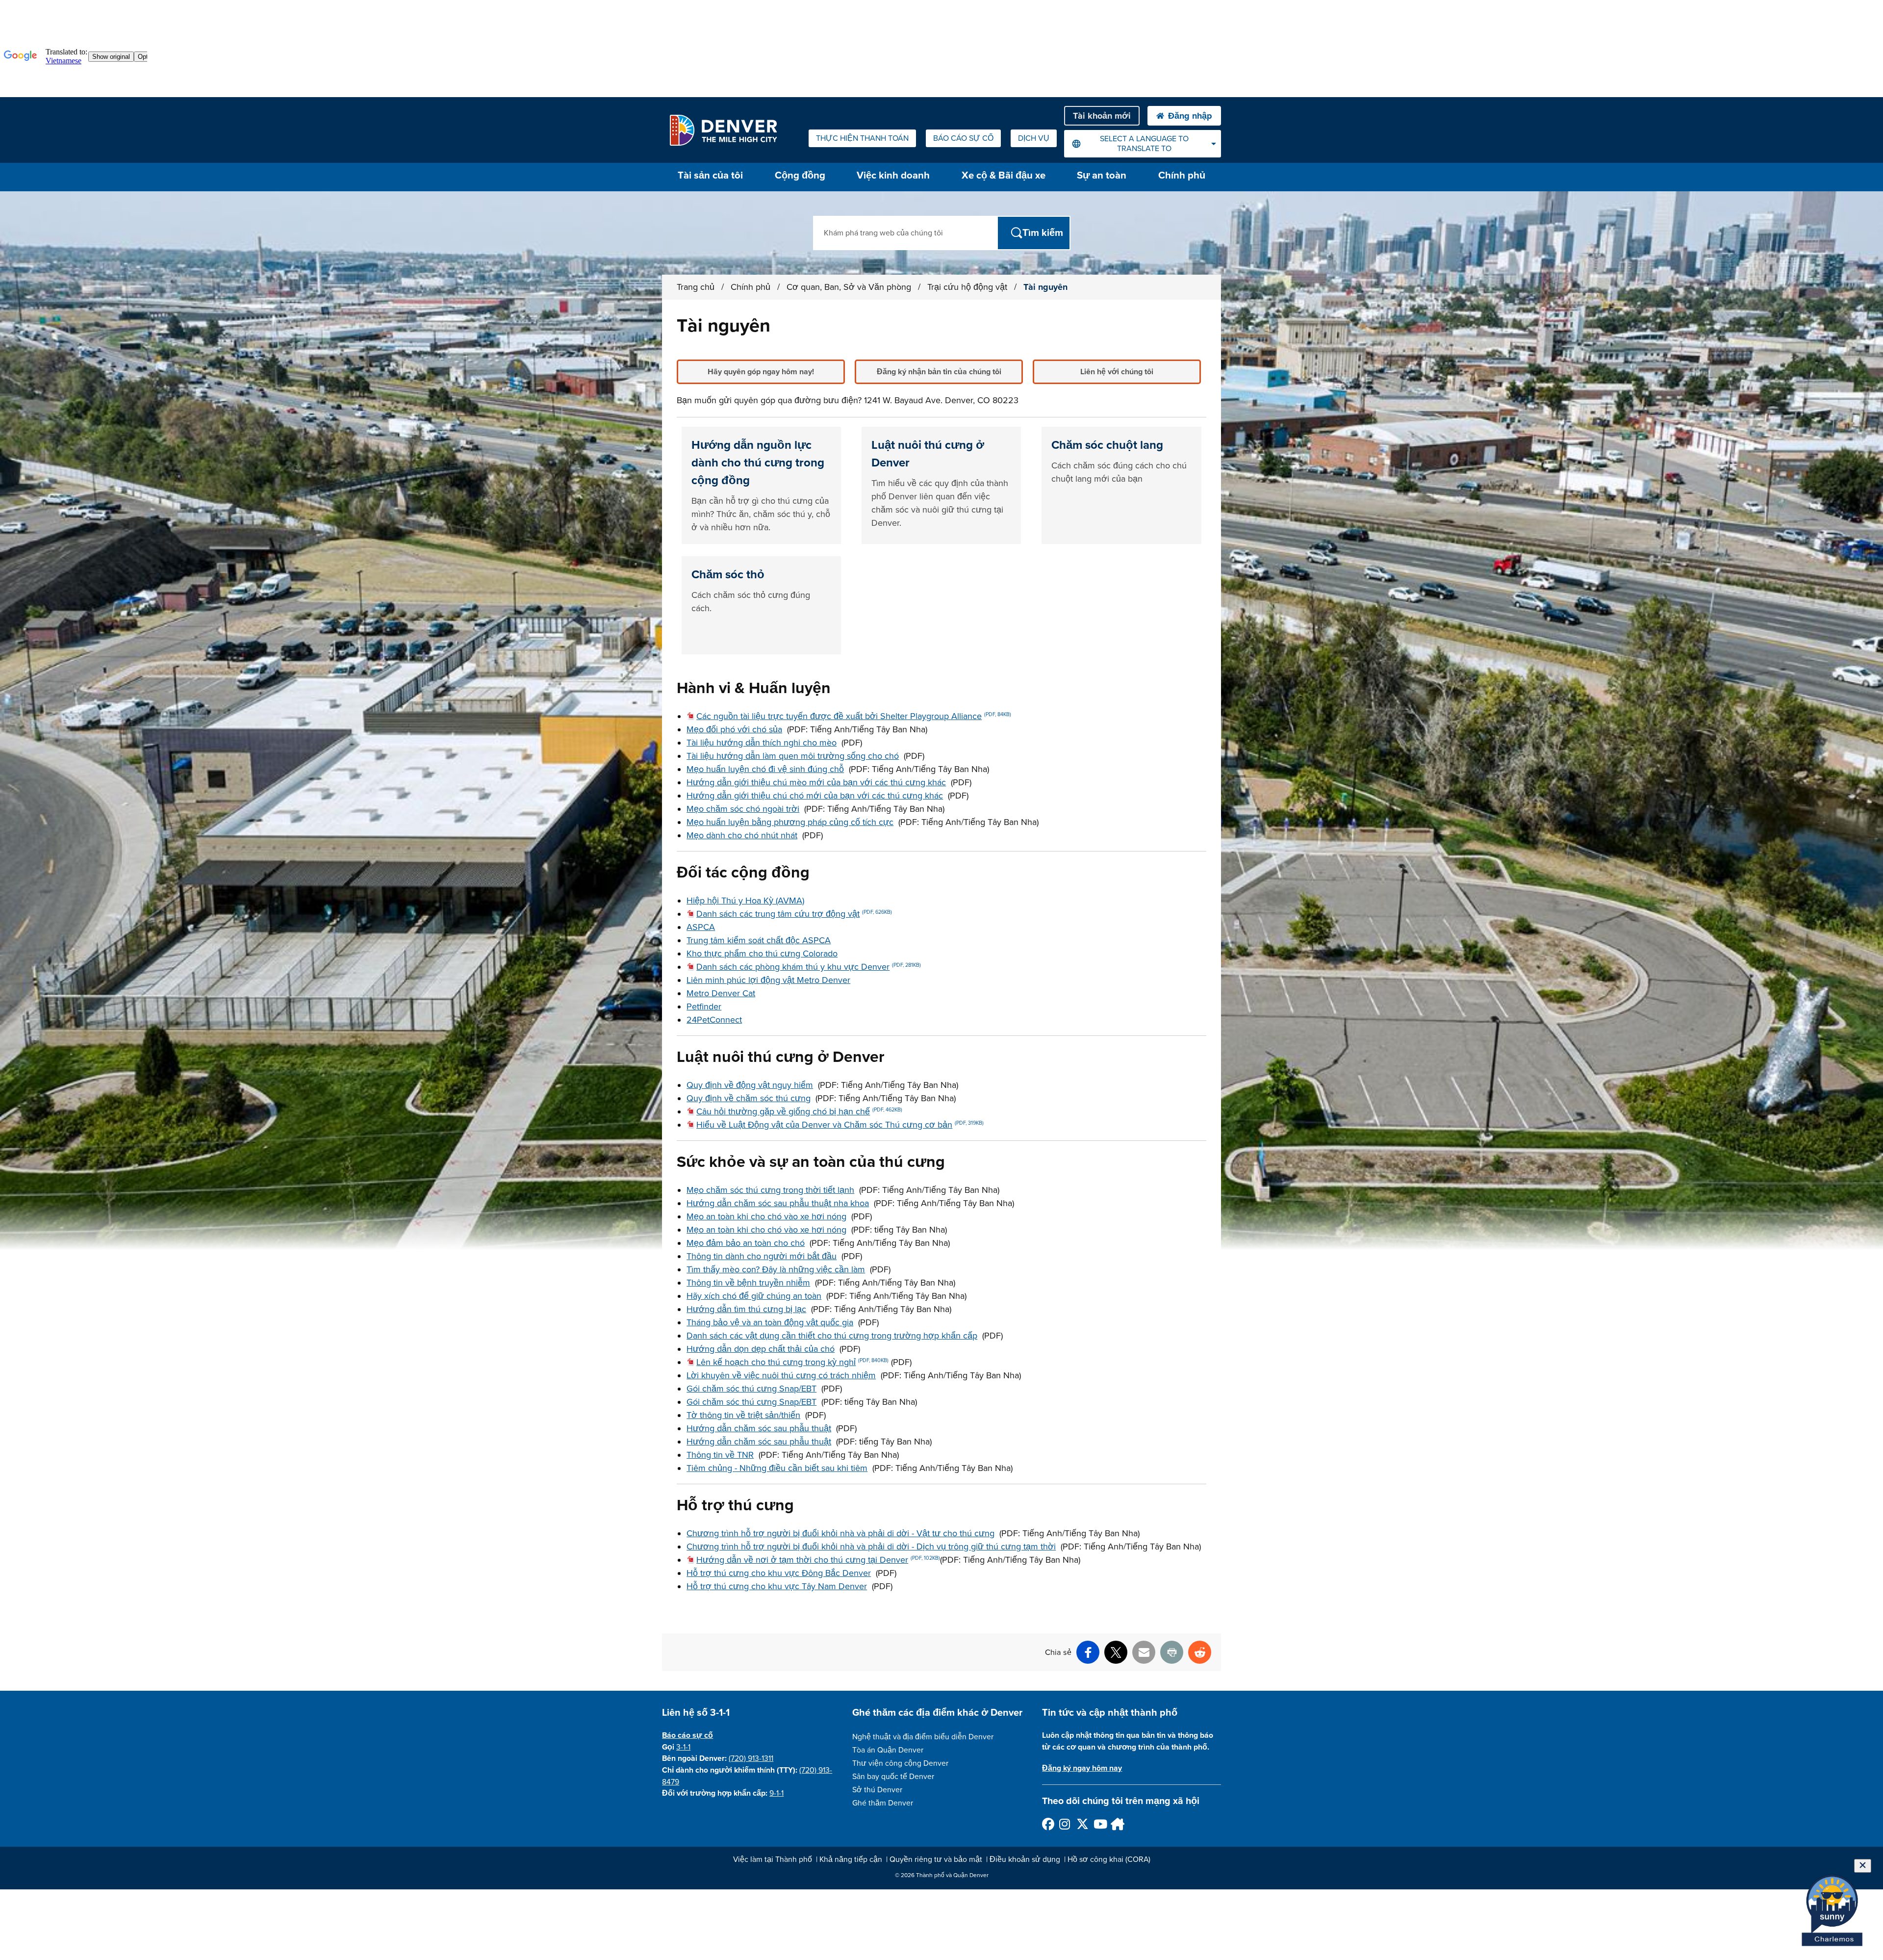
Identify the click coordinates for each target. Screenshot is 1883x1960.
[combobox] (1143, 144)
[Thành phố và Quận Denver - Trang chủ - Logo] (723, 130)
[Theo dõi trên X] (1082, 1824)
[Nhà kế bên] (1116, 1824)
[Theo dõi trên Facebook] (1048, 1824)
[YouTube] (1099, 1824)
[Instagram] (1065, 1824)
